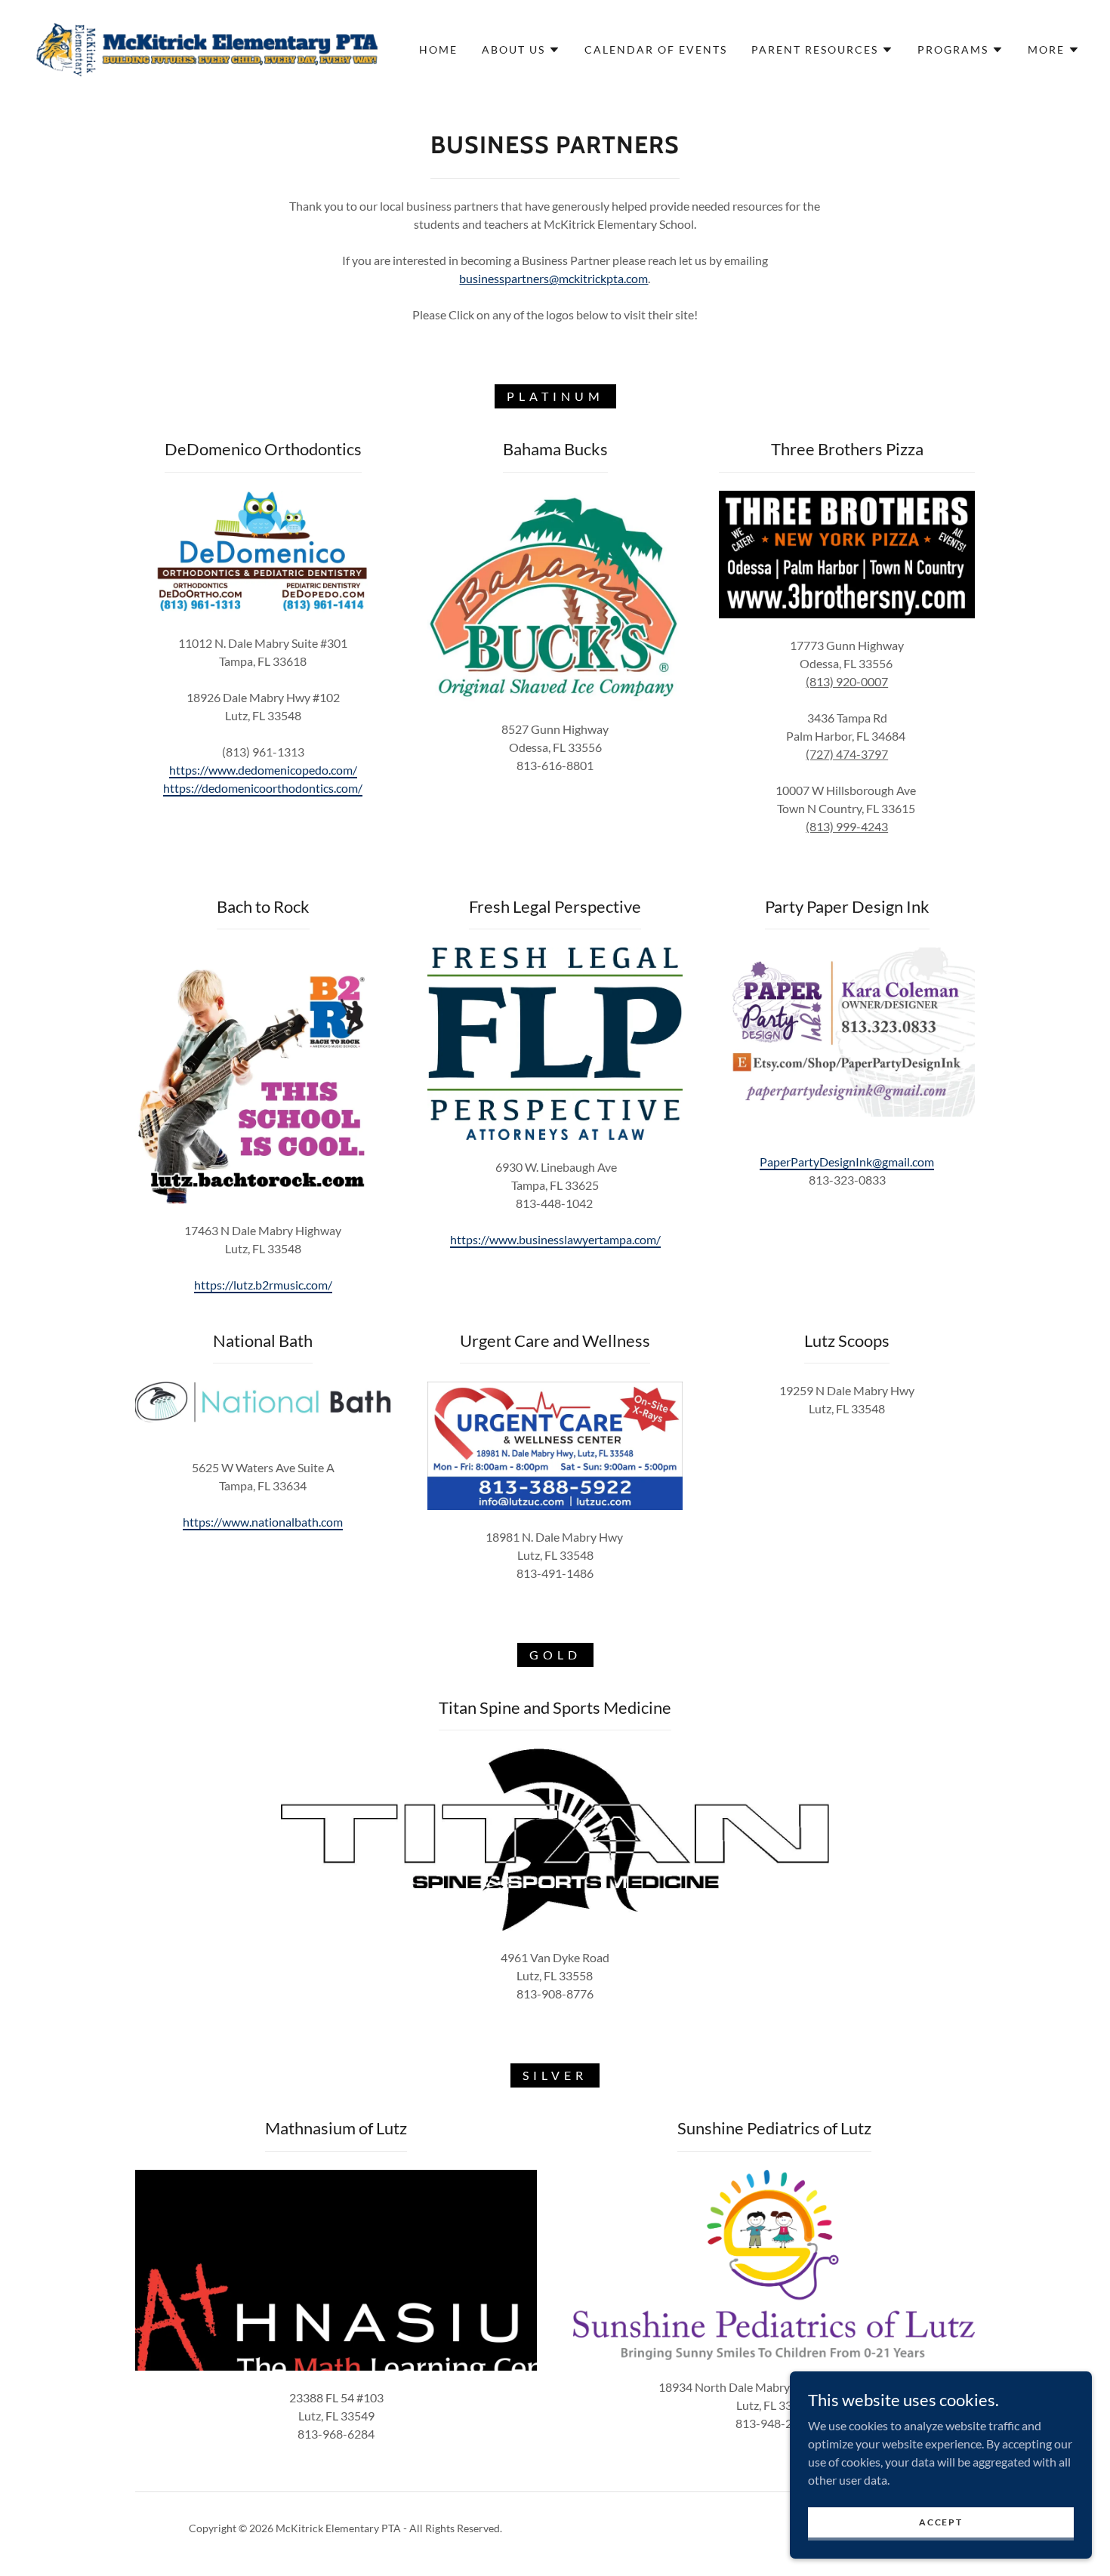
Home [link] (438, 49)
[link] (207, 48)
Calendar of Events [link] (656, 49)
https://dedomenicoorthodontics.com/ (263, 788)
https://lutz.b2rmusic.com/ (263, 1285)
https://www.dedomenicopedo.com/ (263, 770)
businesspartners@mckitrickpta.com (553, 278)
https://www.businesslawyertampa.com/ (555, 1239)
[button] (521, 50)
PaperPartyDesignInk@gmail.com (847, 1162)
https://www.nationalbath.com (263, 1522)
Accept (940, 2522)
